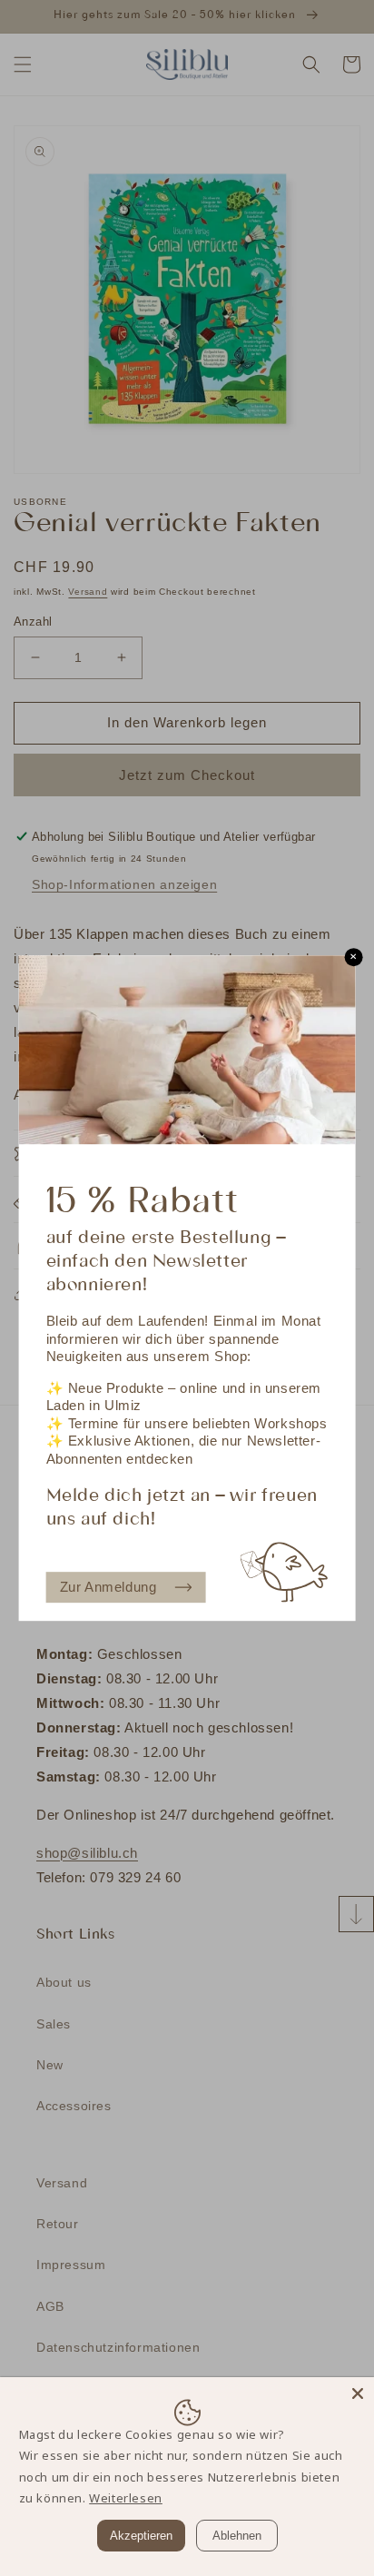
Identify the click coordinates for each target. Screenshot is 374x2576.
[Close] (358, 2393)
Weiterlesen (126, 2498)
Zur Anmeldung (108, 1587)
